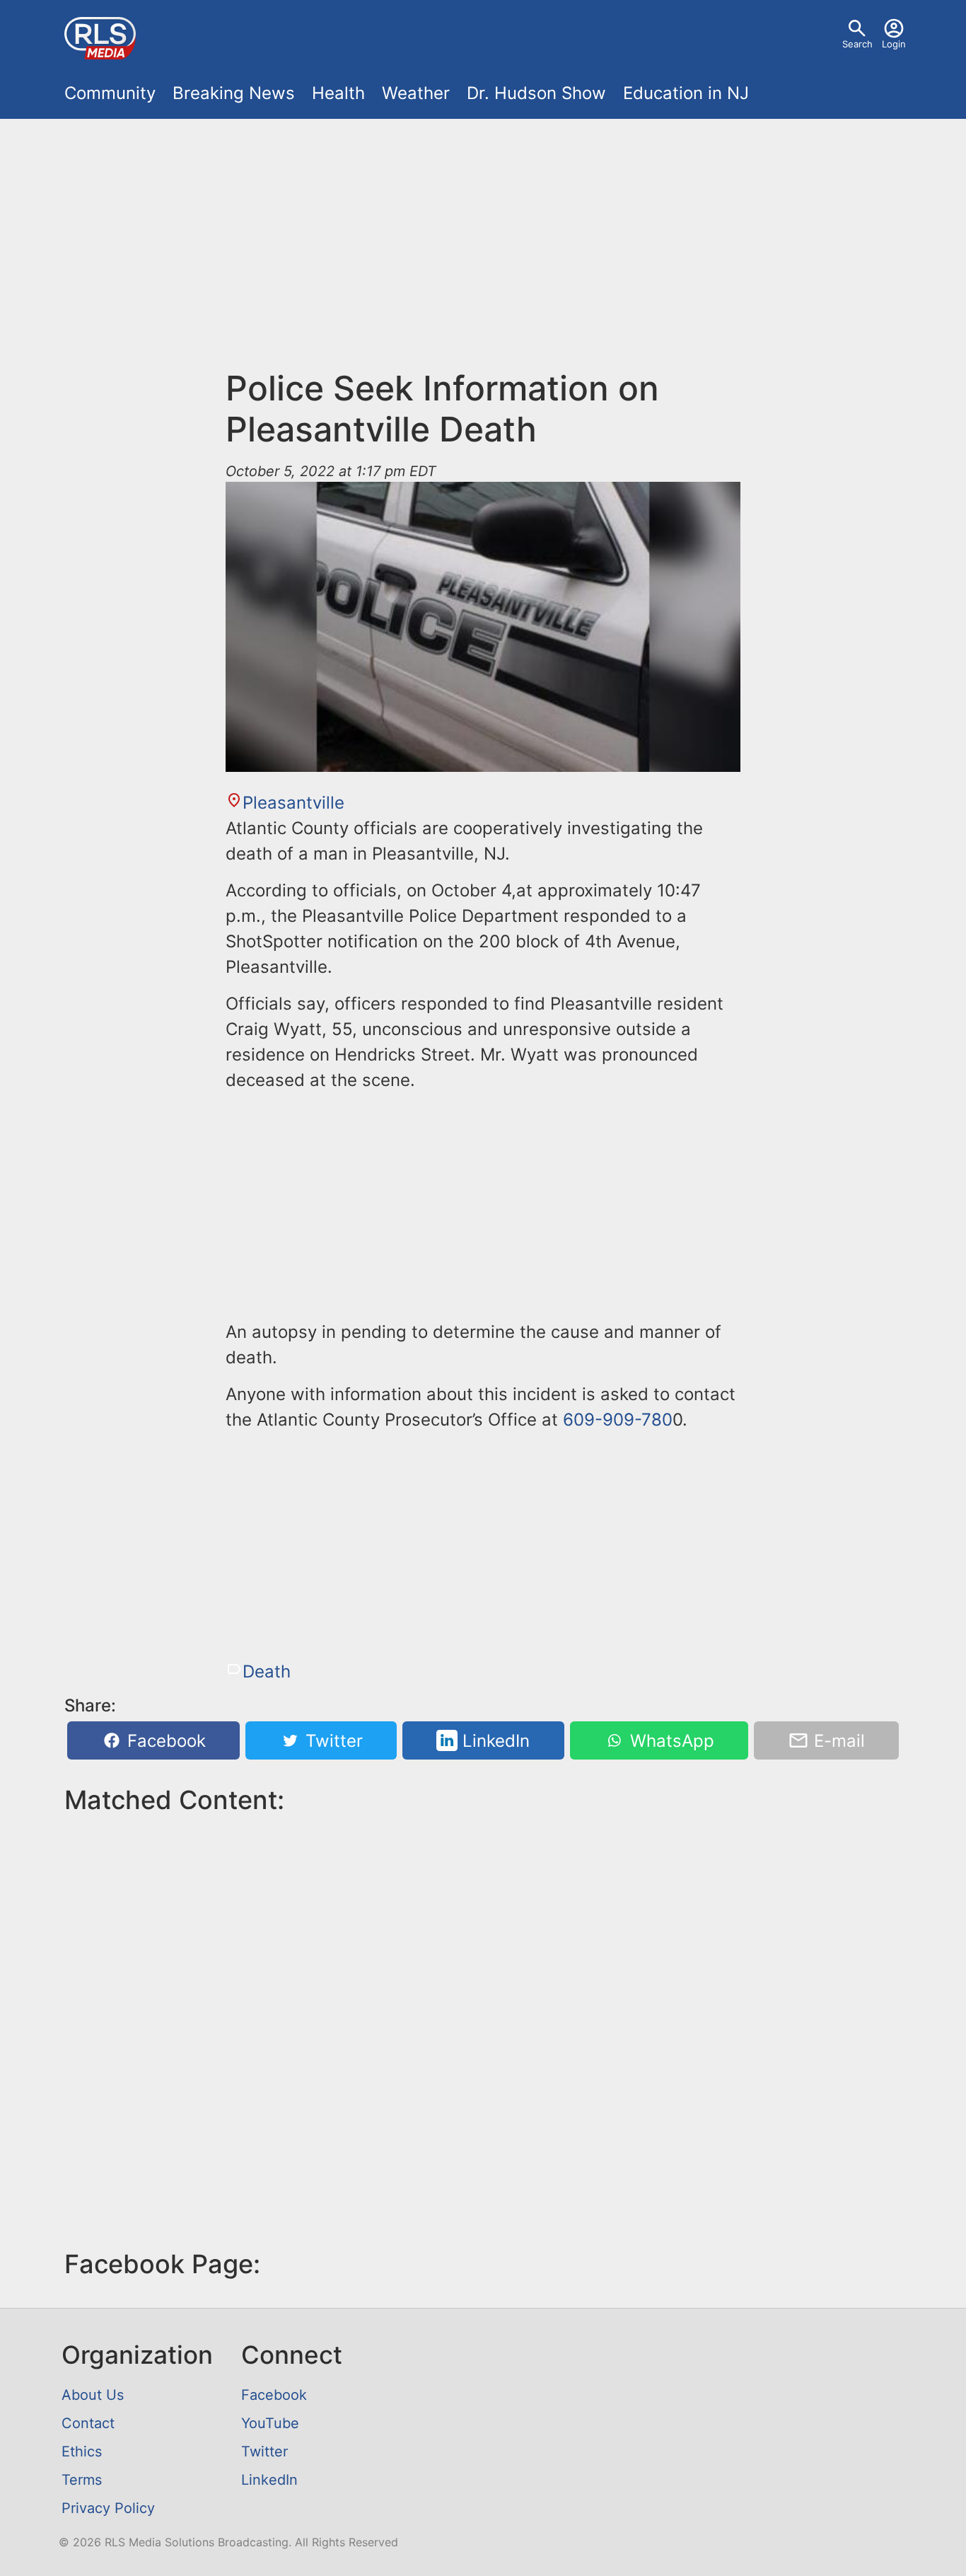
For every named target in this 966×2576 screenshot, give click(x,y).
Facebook (164, 1741)
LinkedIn (494, 1741)
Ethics (82, 2451)
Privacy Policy (108, 2508)
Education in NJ (686, 93)
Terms (82, 2480)
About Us (93, 2395)
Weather (416, 93)
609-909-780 (618, 1420)
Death (267, 1671)
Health (338, 93)
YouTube (270, 2423)
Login (894, 44)
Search (857, 44)
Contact (88, 2423)
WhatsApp (670, 1741)
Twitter (332, 1741)
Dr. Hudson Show (536, 93)
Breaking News (234, 93)
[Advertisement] (483, 252)
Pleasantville (293, 803)
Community (110, 93)
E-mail (837, 1741)
